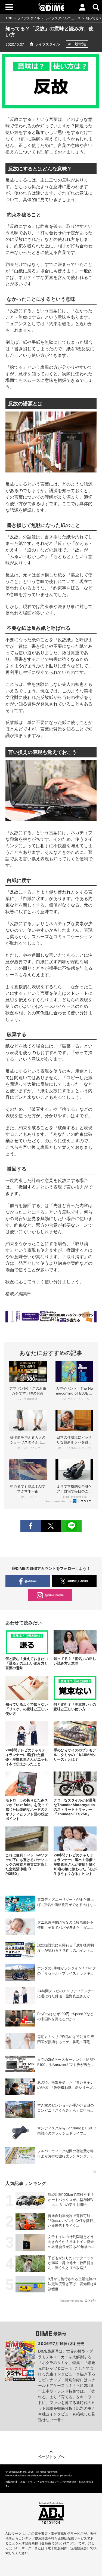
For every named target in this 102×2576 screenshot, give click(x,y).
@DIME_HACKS (78, 1581)
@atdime (30, 1581)
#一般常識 (77, 44)
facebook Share (31, 1526)
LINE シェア (71, 1526)
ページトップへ (51, 2457)
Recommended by (59, 1501)
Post (51, 1526)
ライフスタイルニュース (63, 18)
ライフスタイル (29, 18)
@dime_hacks (54, 1595)
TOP (9, 18)
